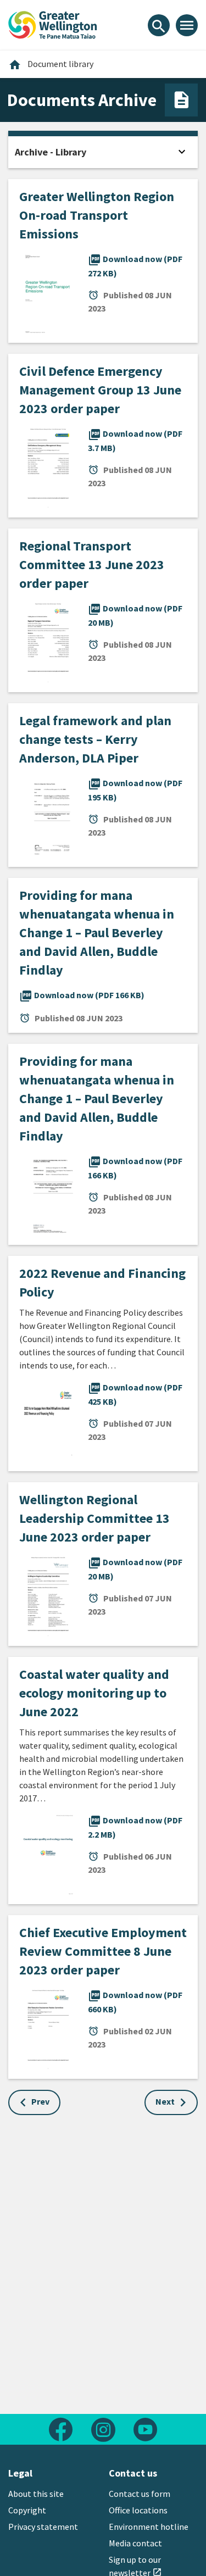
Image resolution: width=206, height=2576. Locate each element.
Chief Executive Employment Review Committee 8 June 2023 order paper (103, 1951)
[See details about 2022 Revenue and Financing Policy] (48, 1421)
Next (165, 2101)
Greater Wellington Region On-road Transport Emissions (97, 215)
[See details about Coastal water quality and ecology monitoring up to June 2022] (48, 1854)
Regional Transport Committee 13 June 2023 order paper (92, 564)
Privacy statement (43, 2527)
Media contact (135, 2543)
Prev (40, 2101)
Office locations (138, 2510)
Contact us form (140, 2494)
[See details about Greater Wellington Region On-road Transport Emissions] (48, 292)
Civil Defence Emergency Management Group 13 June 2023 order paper (100, 390)
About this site (36, 2494)
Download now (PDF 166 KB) (82, 995)
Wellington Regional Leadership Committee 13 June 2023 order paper (94, 1518)
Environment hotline (149, 2527)
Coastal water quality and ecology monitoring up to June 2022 (94, 1693)
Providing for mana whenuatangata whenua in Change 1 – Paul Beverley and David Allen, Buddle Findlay (97, 933)
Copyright (27, 2510)
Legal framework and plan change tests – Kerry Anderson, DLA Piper (95, 739)
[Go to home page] (53, 24)
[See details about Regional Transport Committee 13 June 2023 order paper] (48, 642)
